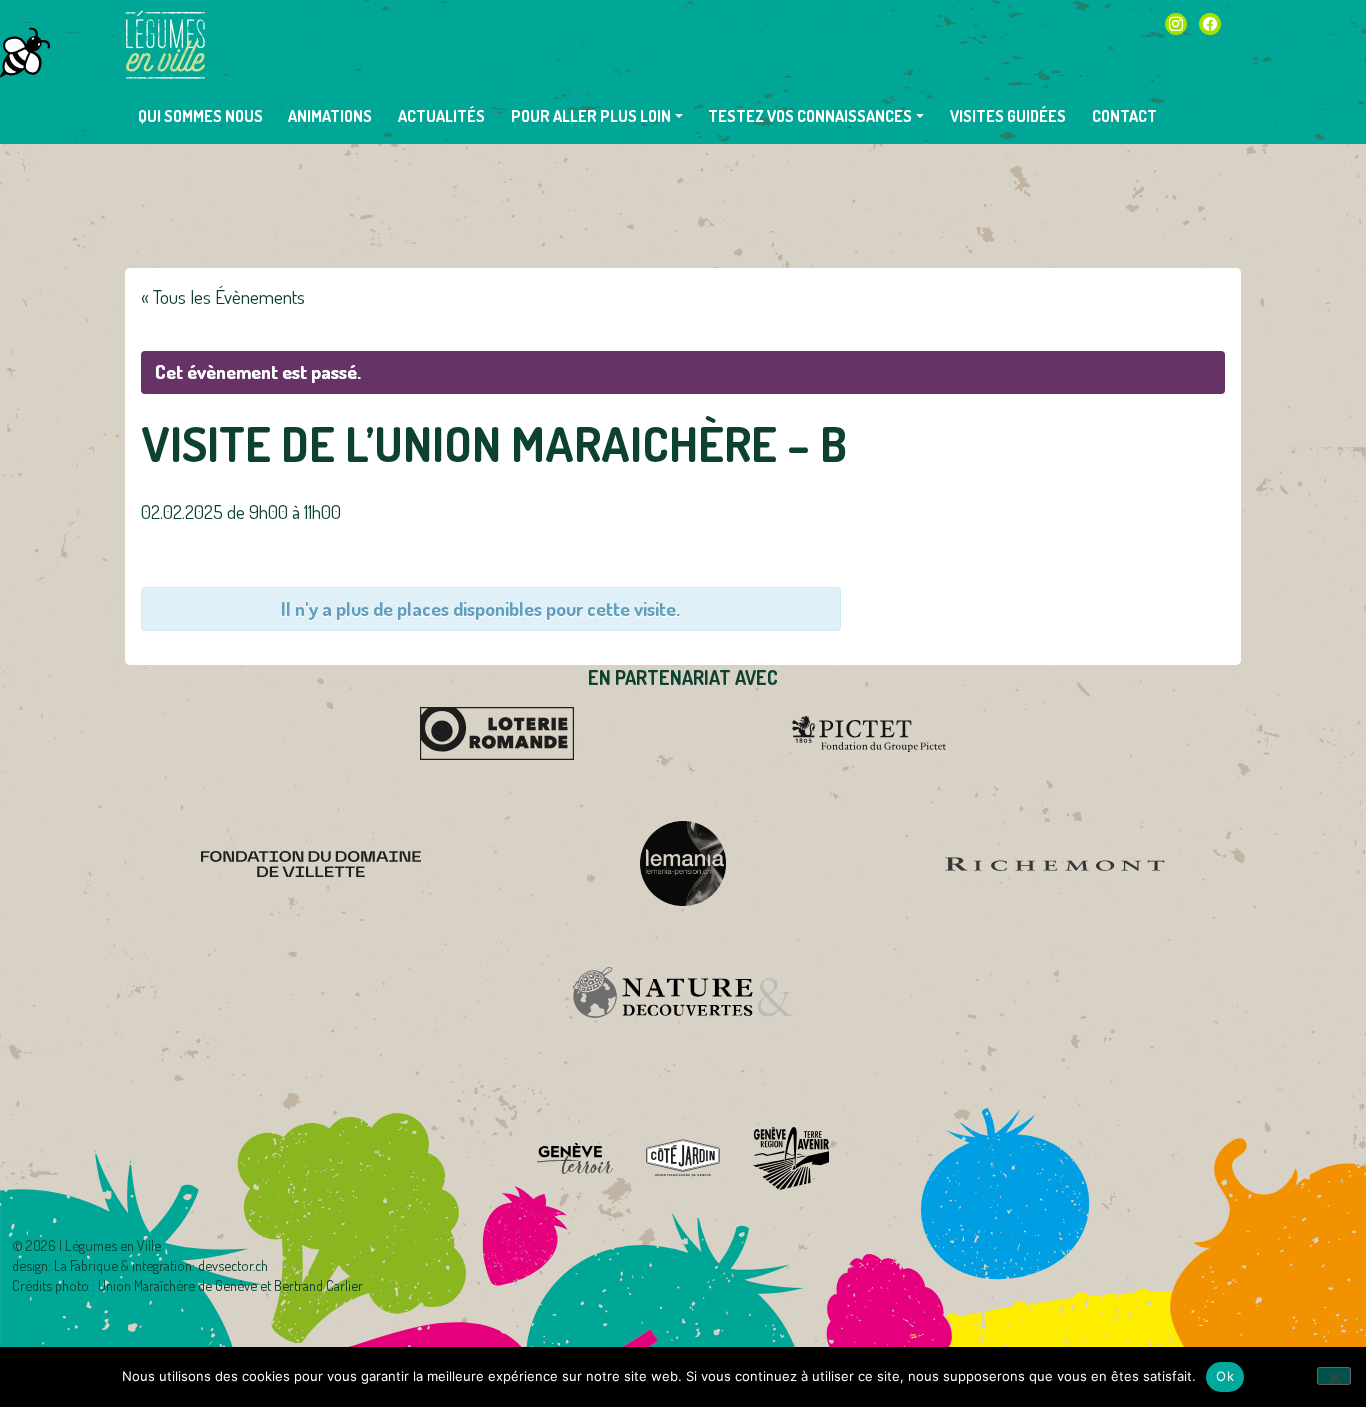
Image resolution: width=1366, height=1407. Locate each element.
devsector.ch (233, 1265)
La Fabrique (86, 1265)
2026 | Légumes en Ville (93, 1245)
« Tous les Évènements (223, 296)
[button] (597, 116)
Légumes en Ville (165, 45)
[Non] (1334, 1376)
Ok (1225, 1376)
